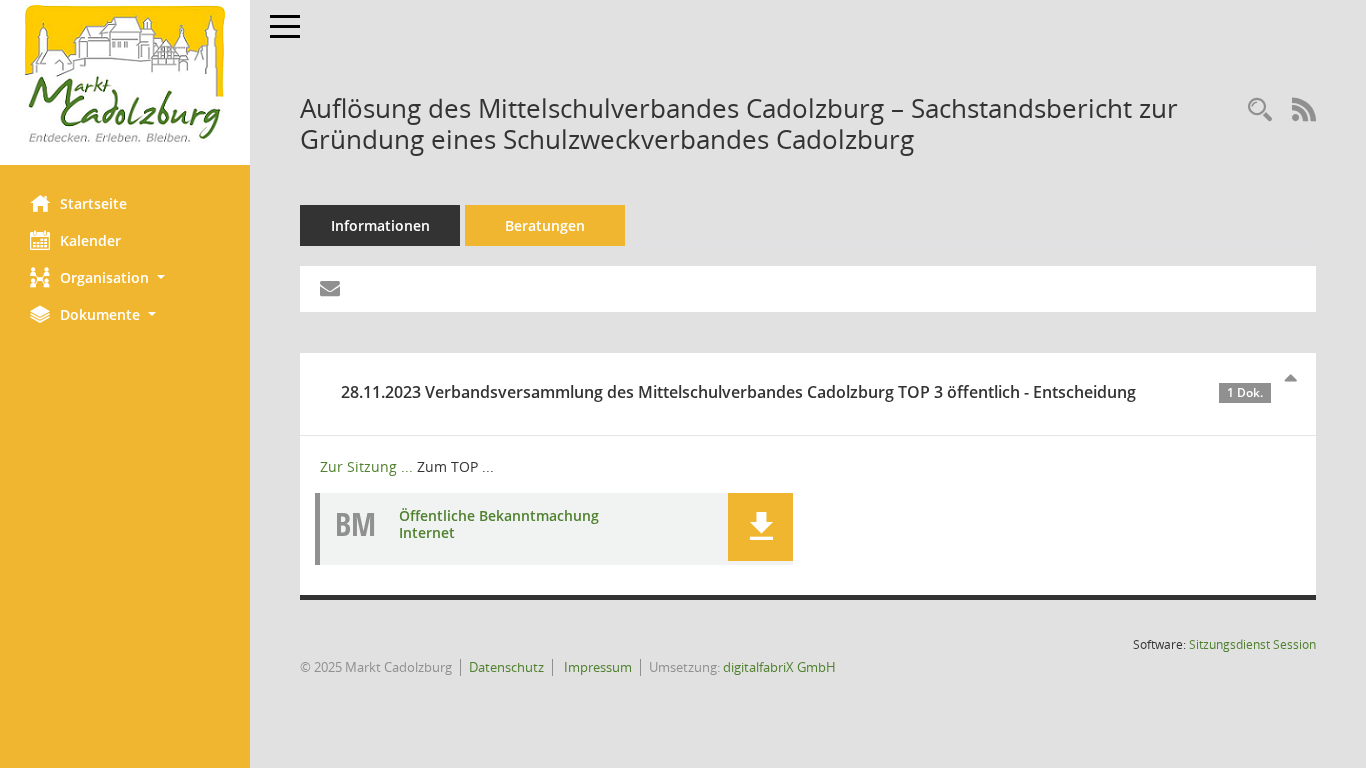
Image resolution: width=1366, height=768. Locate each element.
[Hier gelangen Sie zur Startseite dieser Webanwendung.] (125, 75)
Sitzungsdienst (1252, 644)
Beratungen (545, 225)
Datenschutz (506, 667)
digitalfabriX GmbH (779, 667)
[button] (125, 277)
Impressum (596, 667)
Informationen (380, 225)
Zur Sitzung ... (366, 466)
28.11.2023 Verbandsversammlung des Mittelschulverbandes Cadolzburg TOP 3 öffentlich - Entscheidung (802, 392)
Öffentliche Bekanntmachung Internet (499, 524)
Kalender (90, 240)
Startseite (93, 203)
